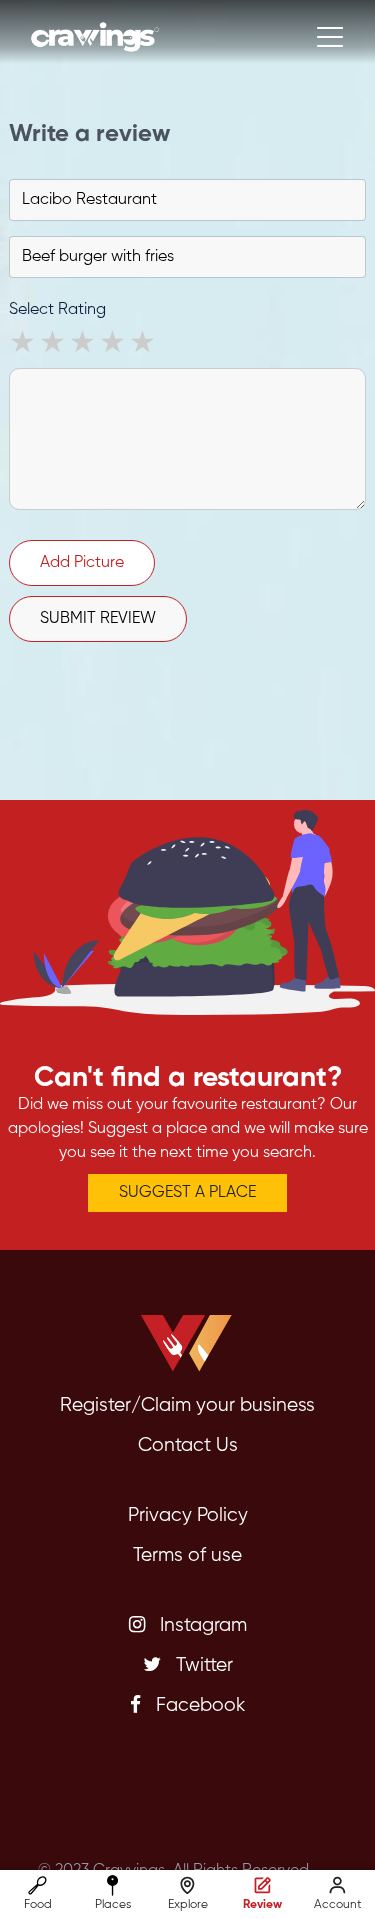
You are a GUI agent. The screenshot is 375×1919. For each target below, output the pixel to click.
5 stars (144, 345)
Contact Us (188, 1445)
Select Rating (57, 310)
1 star (24, 345)
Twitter (202, 1665)
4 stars (114, 345)
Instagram (201, 1625)
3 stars (84, 345)
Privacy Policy (188, 1515)
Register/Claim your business (187, 1405)
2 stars (54, 345)
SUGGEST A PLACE (187, 1193)
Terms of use (187, 1555)
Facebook (198, 1705)
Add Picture (82, 563)
